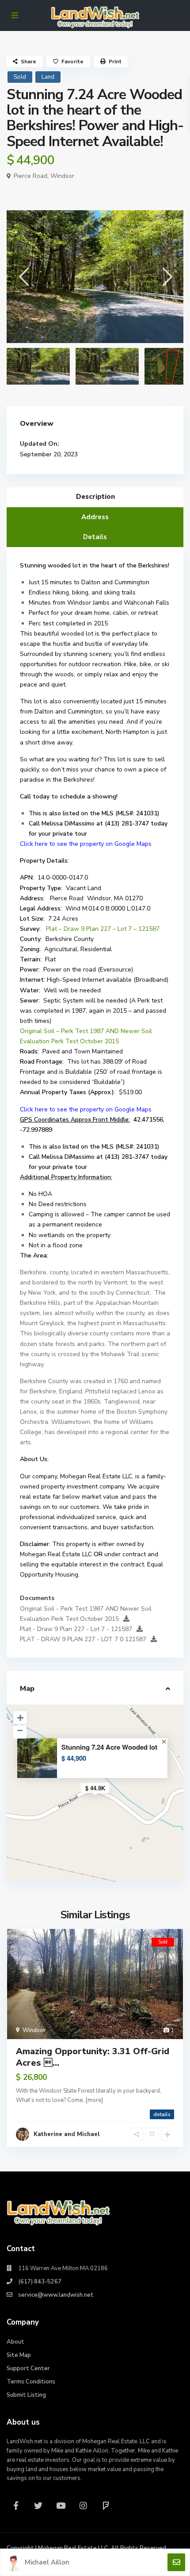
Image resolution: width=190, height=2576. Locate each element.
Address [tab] (95, 517)
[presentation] (23, 276)
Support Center (28, 2368)
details (162, 2114)
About (15, 2342)
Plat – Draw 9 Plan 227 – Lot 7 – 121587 (103, 929)
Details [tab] (95, 537)
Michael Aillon (47, 2562)
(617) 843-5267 (40, 2282)
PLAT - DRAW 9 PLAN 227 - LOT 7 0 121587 (83, 1639)
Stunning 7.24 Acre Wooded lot (109, 1747)
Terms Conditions (31, 2382)
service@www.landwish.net (56, 2295)
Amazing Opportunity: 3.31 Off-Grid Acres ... (93, 2057)
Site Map (19, 2355)
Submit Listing (26, 2395)
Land (48, 77)
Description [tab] (95, 497)
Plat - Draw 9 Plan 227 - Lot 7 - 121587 (76, 1629)
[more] (94, 2100)
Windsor (62, 176)
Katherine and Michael (67, 2134)
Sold (20, 77)
